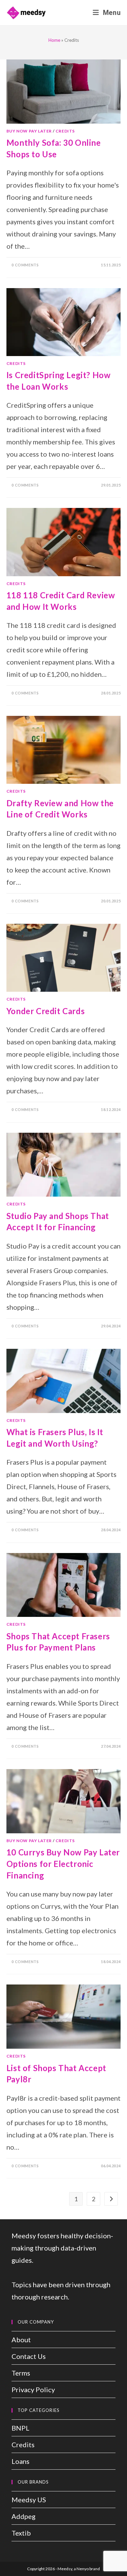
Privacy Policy (33, 2389)
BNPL (20, 2428)
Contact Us (29, 2356)
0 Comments (25, 265)
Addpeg (24, 2516)
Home (54, 40)
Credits (65, 131)
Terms (21, 2373)
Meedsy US (29, 2500)
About (21, 2340)
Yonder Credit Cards (46, 1011)
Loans (20, 2461)
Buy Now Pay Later (29, 131)
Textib (21, 2533)
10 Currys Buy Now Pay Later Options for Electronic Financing (63, 1864)
